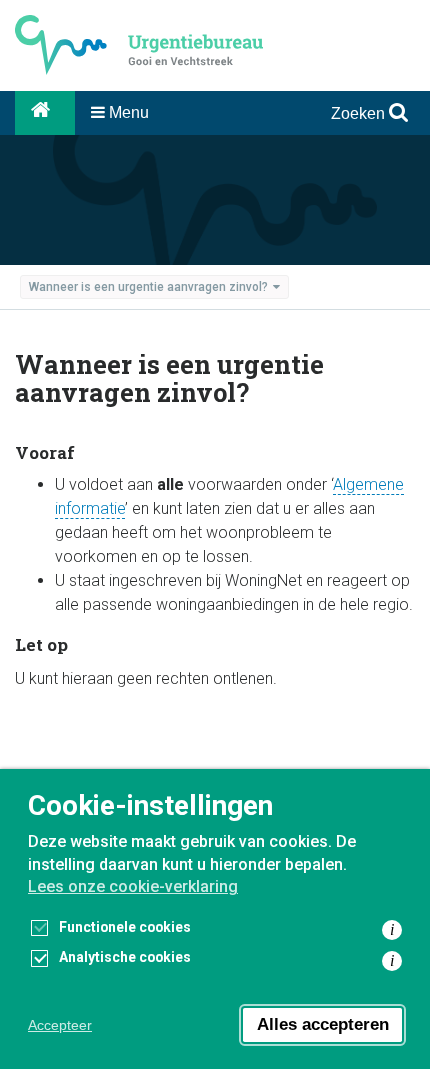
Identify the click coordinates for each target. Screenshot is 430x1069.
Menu (127, 112)
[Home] (45, 113)
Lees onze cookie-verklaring (133, 886)
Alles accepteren (323, 1024)
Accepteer (60, 1025)
